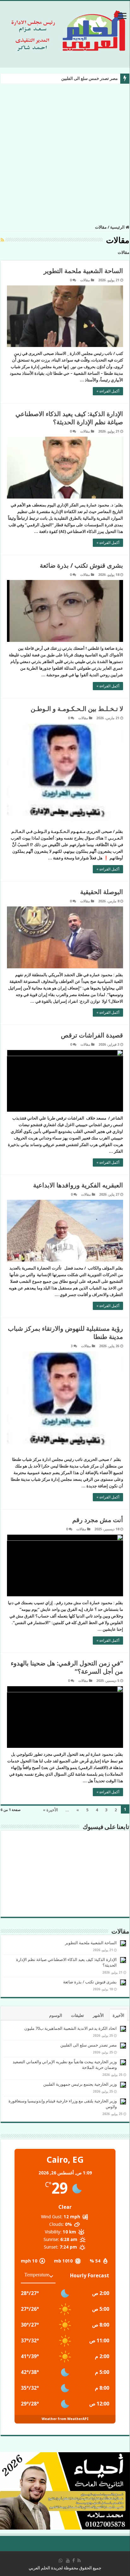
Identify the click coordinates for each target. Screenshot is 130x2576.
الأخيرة (118, 2015)
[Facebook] (74, 2561)
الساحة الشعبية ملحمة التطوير (83, 271)
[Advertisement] (65, 153)
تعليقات (77, 2015)
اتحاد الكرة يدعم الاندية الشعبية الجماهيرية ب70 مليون (71, 2028)
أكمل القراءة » (108, 391)
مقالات (85, 280)
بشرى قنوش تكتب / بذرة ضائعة (81, 565)
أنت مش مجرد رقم (98, 1520)
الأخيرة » (50, 1810)
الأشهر (98, 2015)
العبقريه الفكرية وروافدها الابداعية (78, 1185)
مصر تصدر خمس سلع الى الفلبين (89, 78)
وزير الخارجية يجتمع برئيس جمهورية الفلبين (80, 2084)
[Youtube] (68, 2561)
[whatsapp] (61, 2561)
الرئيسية (118, 227)
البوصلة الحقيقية (102, 892)
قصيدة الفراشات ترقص (92, 1035)
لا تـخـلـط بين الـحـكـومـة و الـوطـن (77, 709)
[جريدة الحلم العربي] (65, 30)
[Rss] (79, 2561)
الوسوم (56, 2015)
